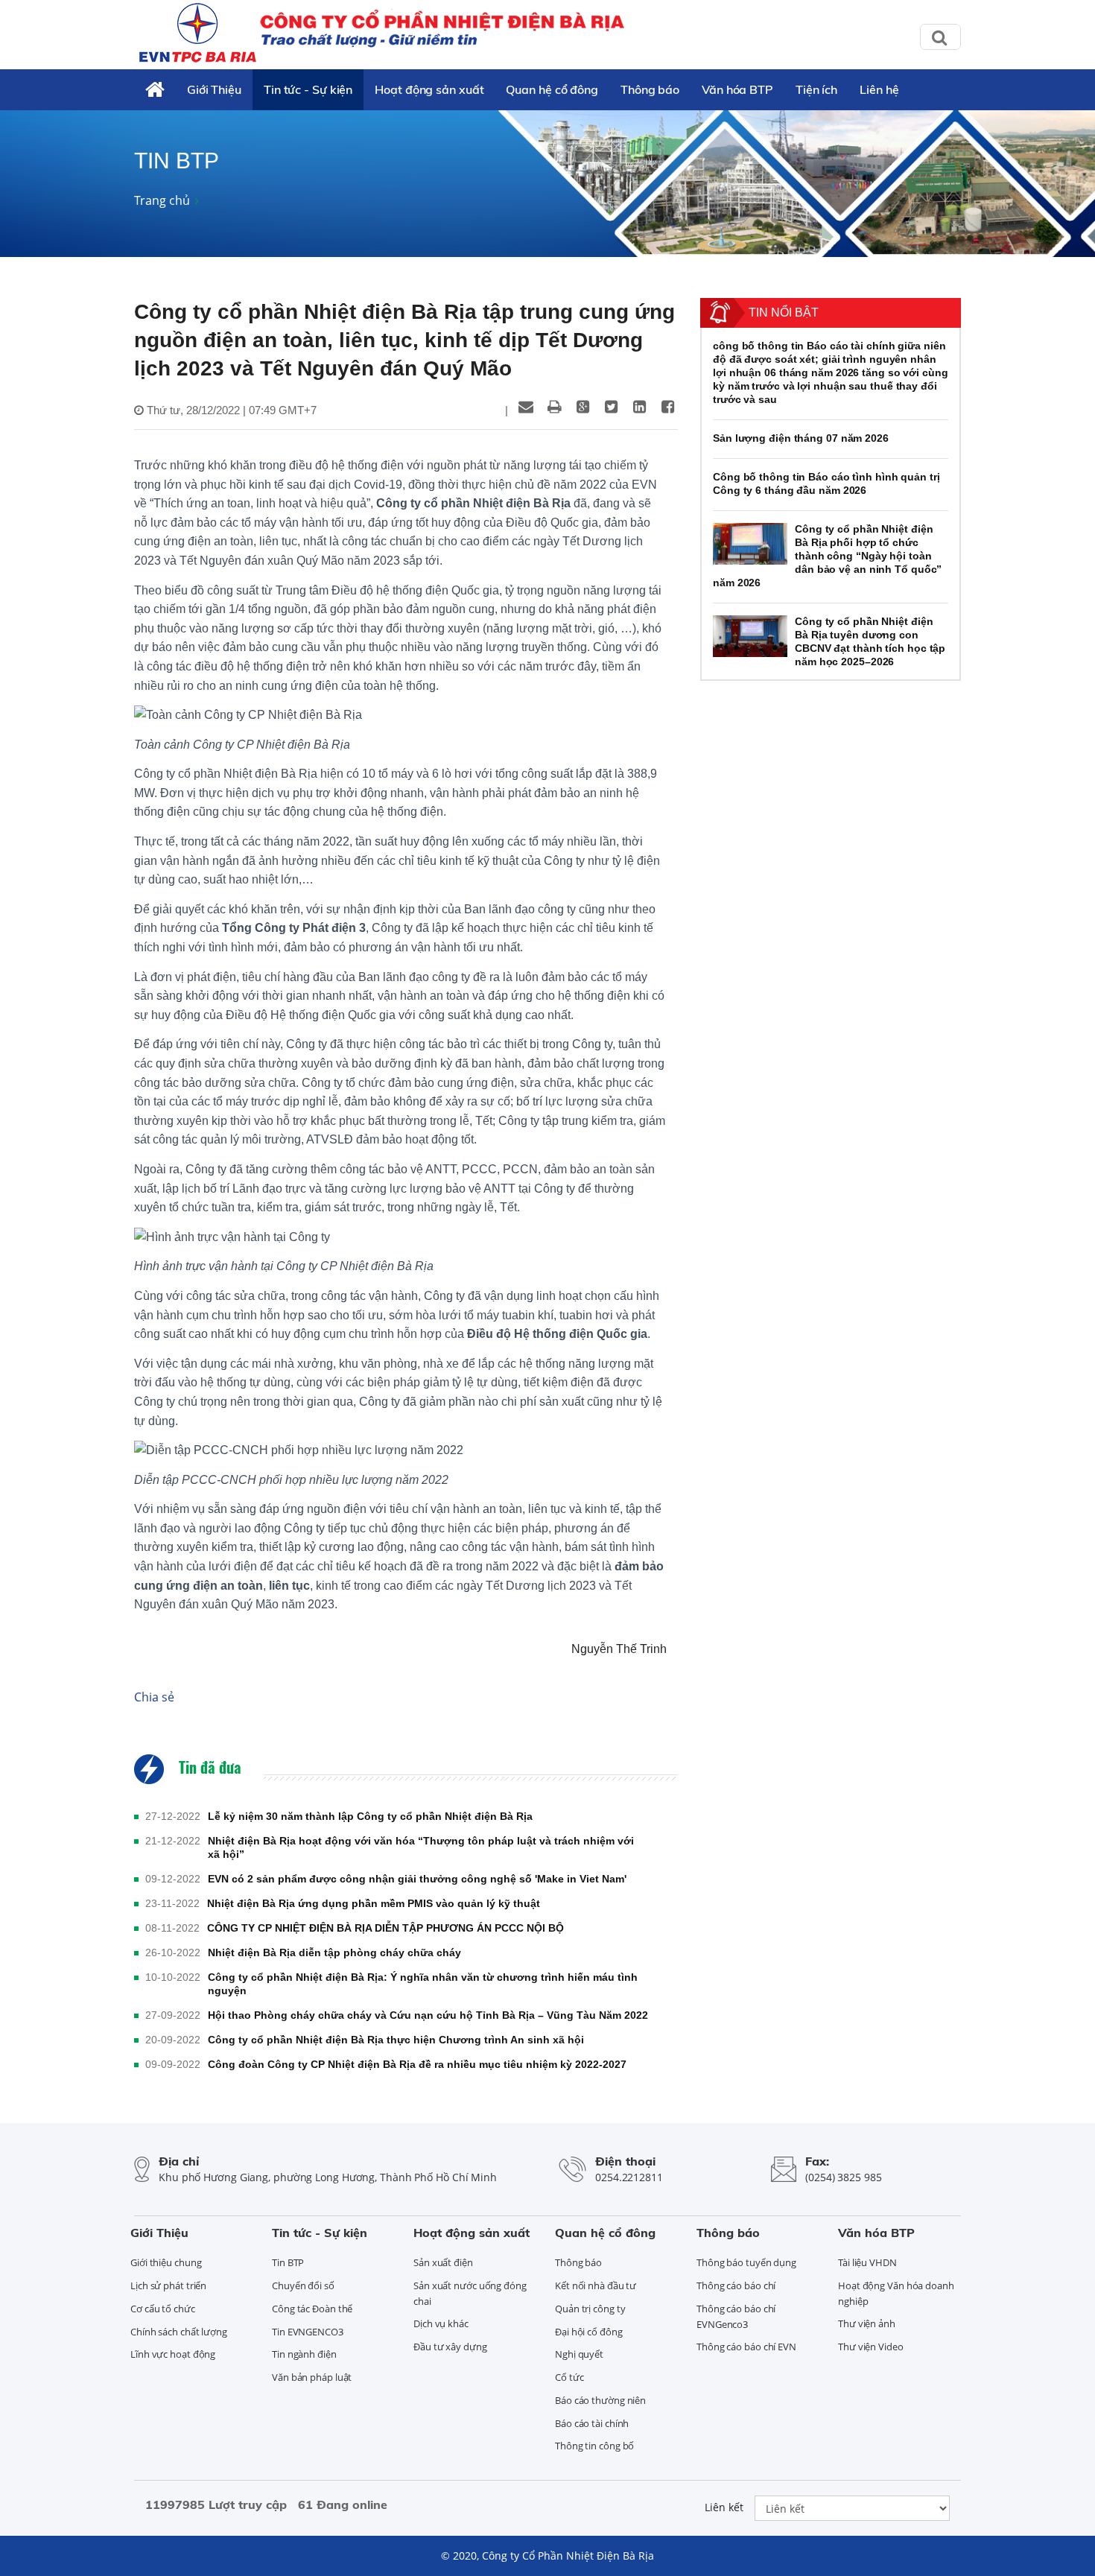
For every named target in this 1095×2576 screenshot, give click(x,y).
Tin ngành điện (304, 2354)
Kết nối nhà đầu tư (596, 2285)
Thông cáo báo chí (736, 2285)
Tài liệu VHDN (867, 2262)
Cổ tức (569, 2377)
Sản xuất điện (443, 2262)
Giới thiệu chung (166, 2262)
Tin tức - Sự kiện (308, 89)
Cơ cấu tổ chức (163, 2309)
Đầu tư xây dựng (450, 2347)
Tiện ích (816, 89)
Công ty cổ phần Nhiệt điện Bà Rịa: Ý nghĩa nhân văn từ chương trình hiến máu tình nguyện (423, 1984)
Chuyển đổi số (303, 2285)
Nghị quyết (579, 2354)
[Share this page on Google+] (583, 407)
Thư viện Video (871, 2347)
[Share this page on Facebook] (667, 407)
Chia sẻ (154, 1697)
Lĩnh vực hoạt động (173, 2354)
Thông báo (650, 89)
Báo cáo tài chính (592, 2423)
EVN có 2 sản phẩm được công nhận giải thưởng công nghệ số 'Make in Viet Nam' (417, 1879)
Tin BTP (288, 2262)
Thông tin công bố (594, 2446)
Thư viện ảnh (867, 2323)
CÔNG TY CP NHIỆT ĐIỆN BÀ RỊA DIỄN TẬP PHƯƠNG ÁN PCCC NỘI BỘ (385, 1928)
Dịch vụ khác (441, 2323)
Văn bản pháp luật (312, 2377)
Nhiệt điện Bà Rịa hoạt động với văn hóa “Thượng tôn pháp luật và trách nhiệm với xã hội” (421, 1847)
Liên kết (724, 2507)
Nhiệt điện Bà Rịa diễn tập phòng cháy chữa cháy (334, 1952)
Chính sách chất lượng (179, 2332)
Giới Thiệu (214, 89)
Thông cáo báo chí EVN (746, 2347)
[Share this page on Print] (554, 407)
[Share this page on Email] (526, 407)
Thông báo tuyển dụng (746, 2262)
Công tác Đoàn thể (312, 2309)
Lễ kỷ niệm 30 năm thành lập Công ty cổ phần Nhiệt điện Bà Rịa (370, 1816)
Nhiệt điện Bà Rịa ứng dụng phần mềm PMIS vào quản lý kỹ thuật (374, 1903)
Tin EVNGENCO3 (308, 2332)
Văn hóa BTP (737, 89)
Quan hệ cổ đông (552, 89)
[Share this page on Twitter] (611, 407)
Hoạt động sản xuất (429, 89)
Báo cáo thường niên (600, 2400)
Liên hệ (879, 89)
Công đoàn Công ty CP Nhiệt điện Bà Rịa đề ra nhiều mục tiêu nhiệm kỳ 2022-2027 (417, 2064)
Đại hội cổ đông (589, 2332)
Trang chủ (162, 200)
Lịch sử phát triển (168, 2285)
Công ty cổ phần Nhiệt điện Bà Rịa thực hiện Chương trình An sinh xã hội (396, 2040)
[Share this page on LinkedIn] (639, 407)
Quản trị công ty (590, 2309)
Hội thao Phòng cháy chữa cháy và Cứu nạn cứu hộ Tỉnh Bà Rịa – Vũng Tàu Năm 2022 (428, 2015)
